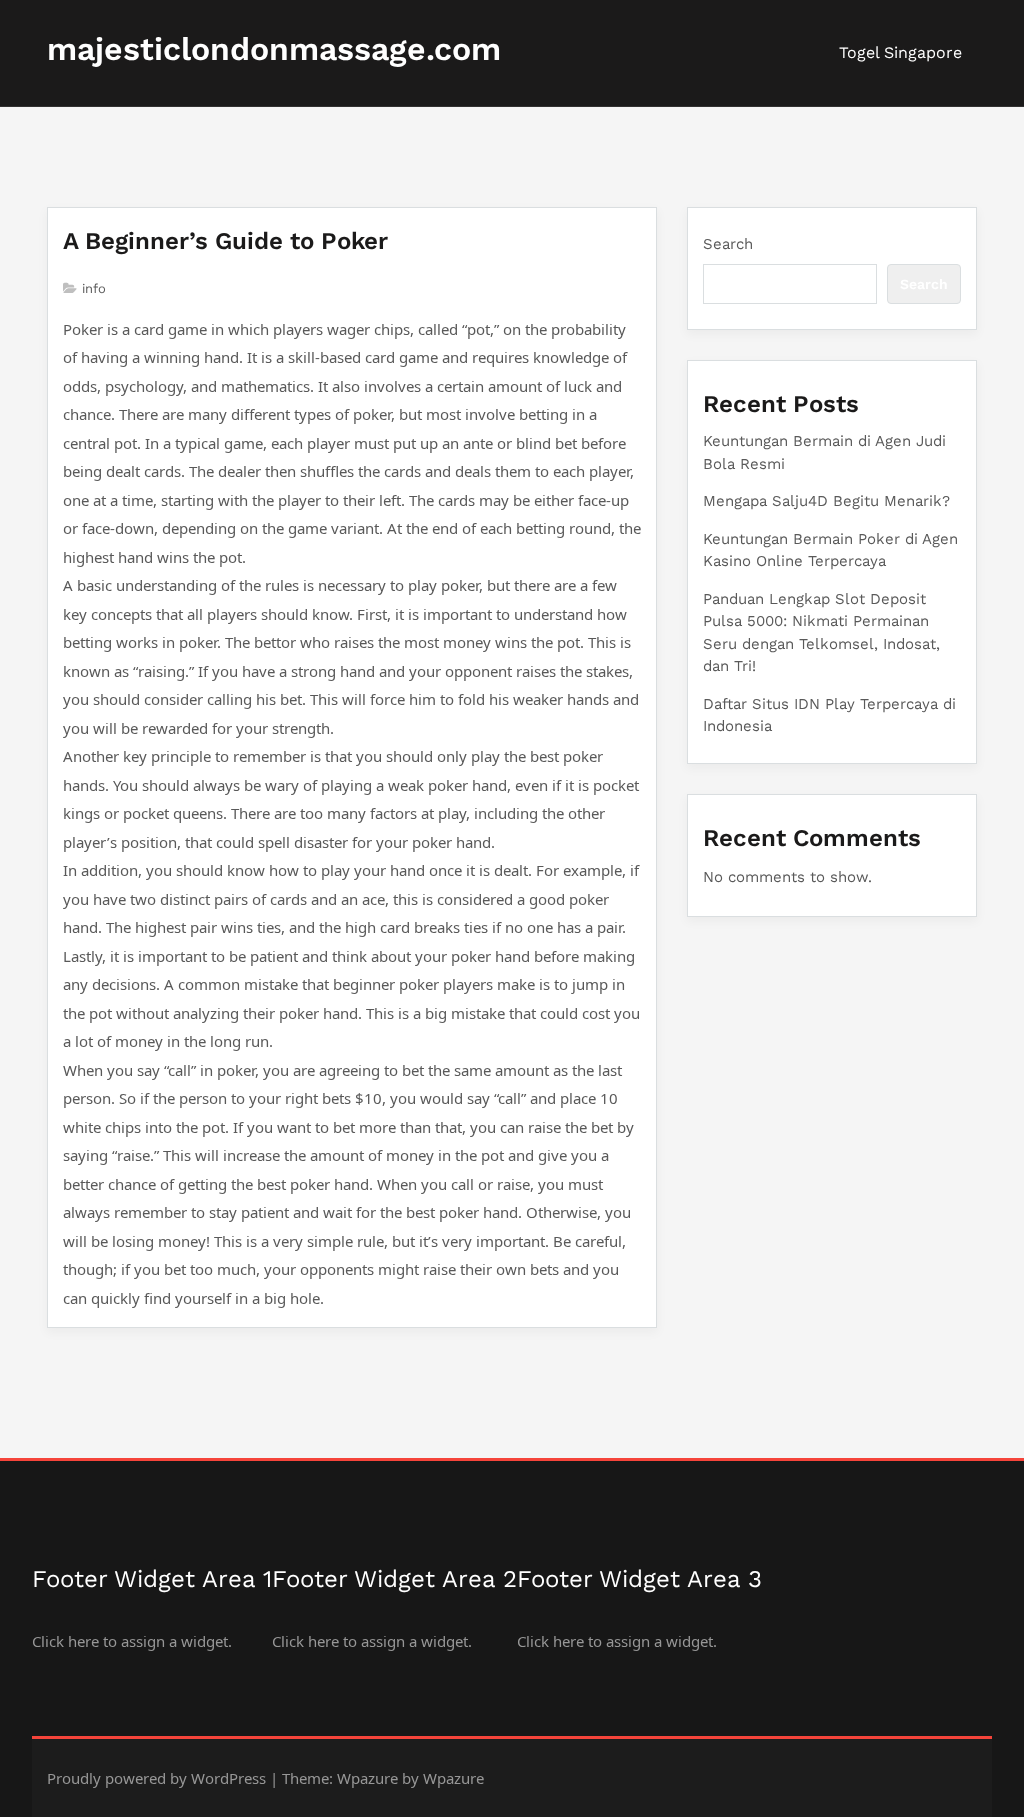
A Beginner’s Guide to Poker (225, 241)
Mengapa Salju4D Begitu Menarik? (826, 501)
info (94, 288)
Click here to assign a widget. (132, 1641)
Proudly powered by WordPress (156, 1778)
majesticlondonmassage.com (274, 49)
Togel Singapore (900, 52)
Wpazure (367, 1778)
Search (728, 244)
